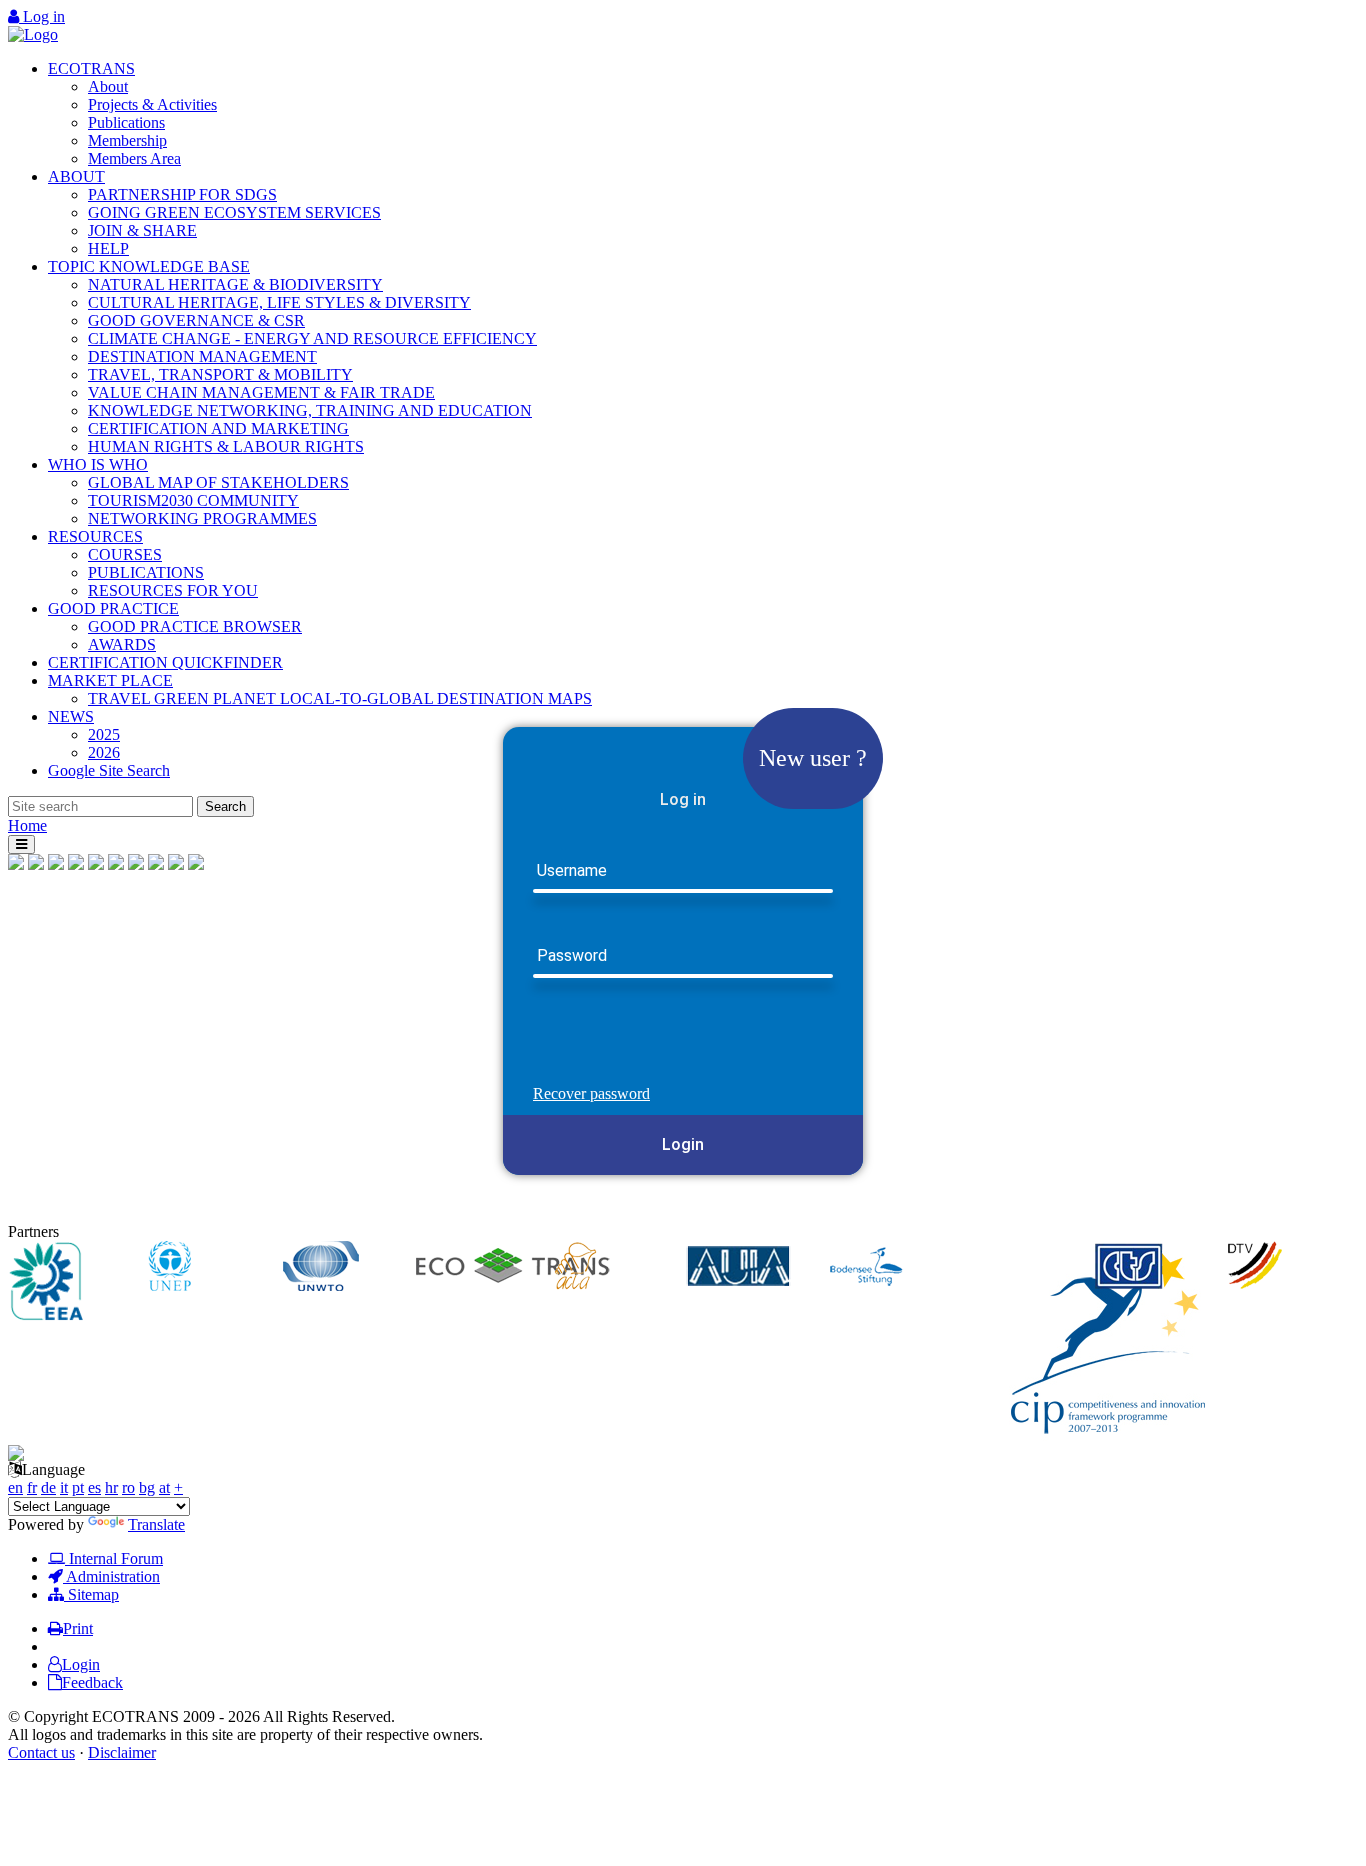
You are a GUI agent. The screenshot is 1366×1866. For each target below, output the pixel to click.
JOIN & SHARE (142, 230)
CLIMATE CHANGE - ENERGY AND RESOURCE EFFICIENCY (312, 338)
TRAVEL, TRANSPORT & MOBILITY (220, 374)
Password (572, 956)
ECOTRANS (91, 68)
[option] (75, 1283)
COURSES (125, 554)
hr (111, 1487)
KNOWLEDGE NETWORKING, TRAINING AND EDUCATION (310, 410)
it (64, 1487)
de (48, 1487)
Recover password (591, 1093)
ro (128, 1487)
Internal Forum (114, 1558)
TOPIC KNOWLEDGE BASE (149, 266)
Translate (156, 1524)
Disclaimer (122, 1752)
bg (147, 1487)
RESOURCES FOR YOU (173, 590)
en (15, 1487)
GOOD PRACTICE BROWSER (195, 626)
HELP (108, 248)
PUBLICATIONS (146, 572)
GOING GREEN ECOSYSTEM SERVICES (234, 212)
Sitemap (91, 1594)
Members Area (134, 158)
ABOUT (76, 176)
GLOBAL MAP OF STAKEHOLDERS (218, 482)
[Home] (33, 34)
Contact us (41, 1752)
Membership (127, 140)
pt (78, 1487)
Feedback (92, 1682)
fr (32, 1487)
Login (683, 1144)
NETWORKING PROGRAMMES (202, 518)
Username (572, 871)
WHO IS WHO (98, 464)
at (164, 1487)
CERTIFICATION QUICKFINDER (165, 662)
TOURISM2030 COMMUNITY (193, 500)
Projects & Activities (152, 104)
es (94, 1487)
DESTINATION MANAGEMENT (202, 356)
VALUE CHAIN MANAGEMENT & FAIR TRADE (261, 392)
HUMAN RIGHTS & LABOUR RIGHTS (226, 446)
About (108, 86)
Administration (111, 1576)
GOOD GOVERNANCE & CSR (196, 320)
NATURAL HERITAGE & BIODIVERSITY (235, 284)
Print (78, 1628)
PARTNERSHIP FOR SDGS (182, 194)
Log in (42, 16)
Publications (126, 122)
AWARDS (122, 644)
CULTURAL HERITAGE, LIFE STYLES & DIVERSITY (279, 302)
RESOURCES (95, 536)
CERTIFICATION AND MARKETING (218, 428)
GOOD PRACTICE (113, 608)
